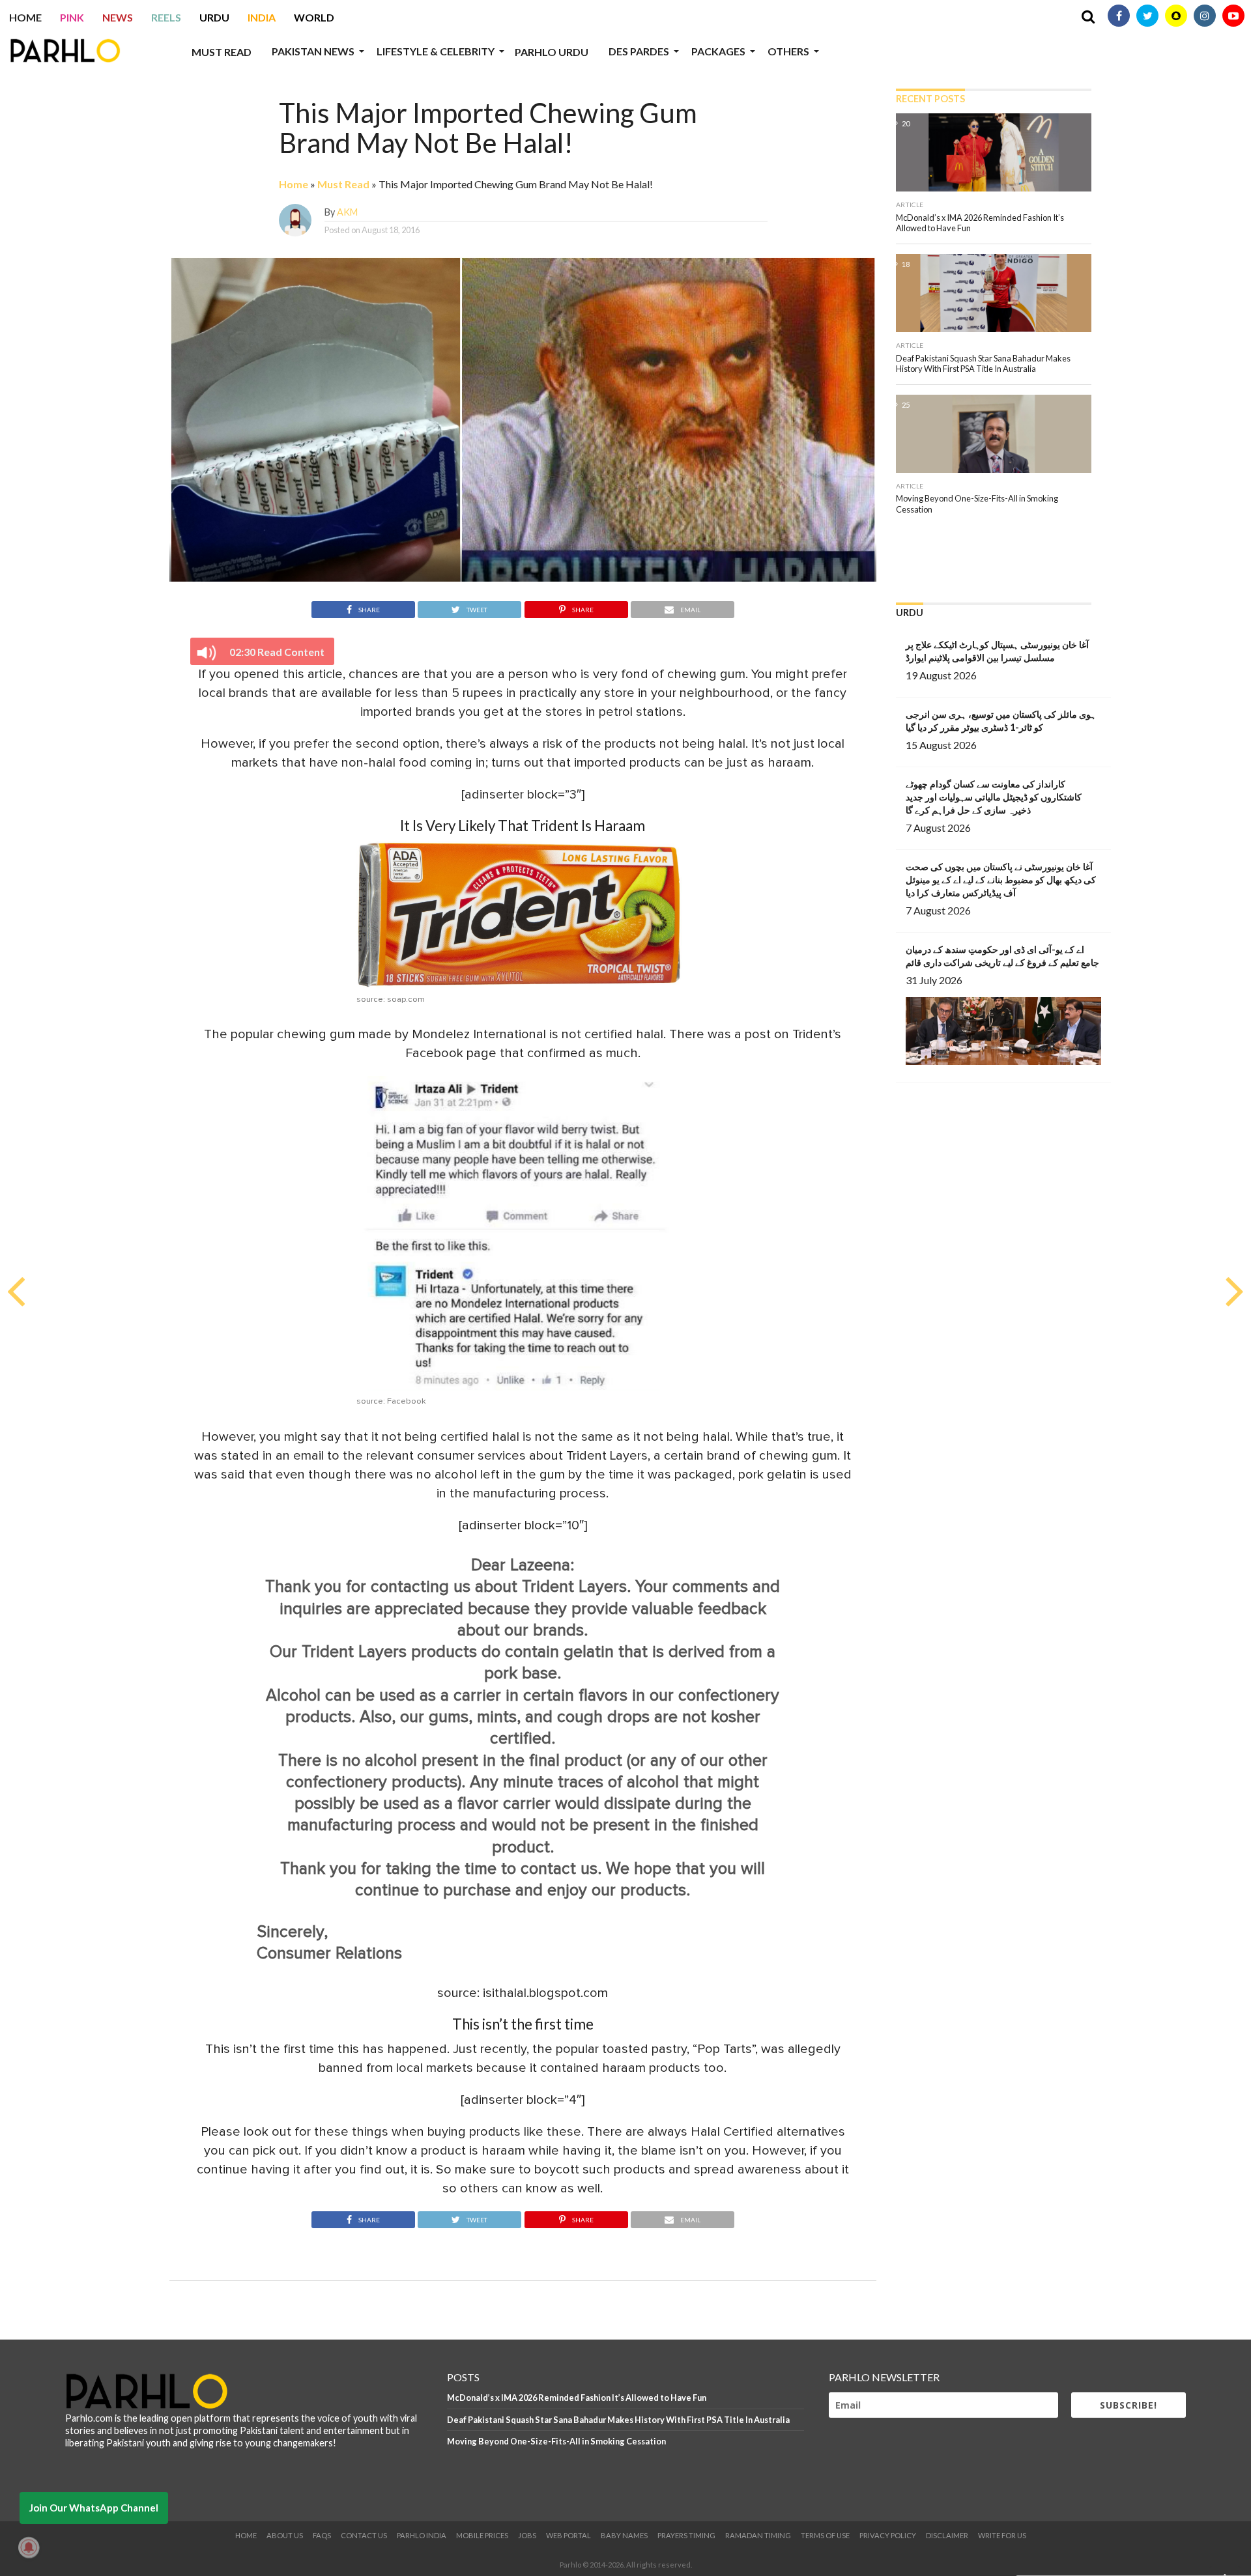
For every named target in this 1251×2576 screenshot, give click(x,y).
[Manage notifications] (29, 2547)
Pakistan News (313, 51)
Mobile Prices (482, 2535)
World (314, 17)
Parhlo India (422, 2535)
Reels (166, 17)
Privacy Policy (888, 2535)
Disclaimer (947, 2535)
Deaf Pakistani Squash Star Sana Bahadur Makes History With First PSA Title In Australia (618, 2420)
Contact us (364, 2535)
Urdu (214, 17)
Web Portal (568, 2535)
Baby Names (624, 2535)
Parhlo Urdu (552, 52)
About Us (285, 2535)
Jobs (527, 2535)
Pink (72, 17)
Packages (718, 51)
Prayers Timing (686, 2535)
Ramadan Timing (758, 2535)
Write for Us (1002, 2535)
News (118, 17)
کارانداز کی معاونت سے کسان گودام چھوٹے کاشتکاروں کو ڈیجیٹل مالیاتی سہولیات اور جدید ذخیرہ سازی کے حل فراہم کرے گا (994, 797)
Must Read (222, 52)
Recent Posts (930, 99)
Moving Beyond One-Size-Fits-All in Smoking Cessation (556, 2441)
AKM (347, 212)
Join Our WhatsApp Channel (94, 2508)
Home (25, 17)
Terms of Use (825, 2535)
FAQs (322, 2535)
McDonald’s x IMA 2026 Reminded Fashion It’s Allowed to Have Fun (577, 2398)
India (262, 17)
